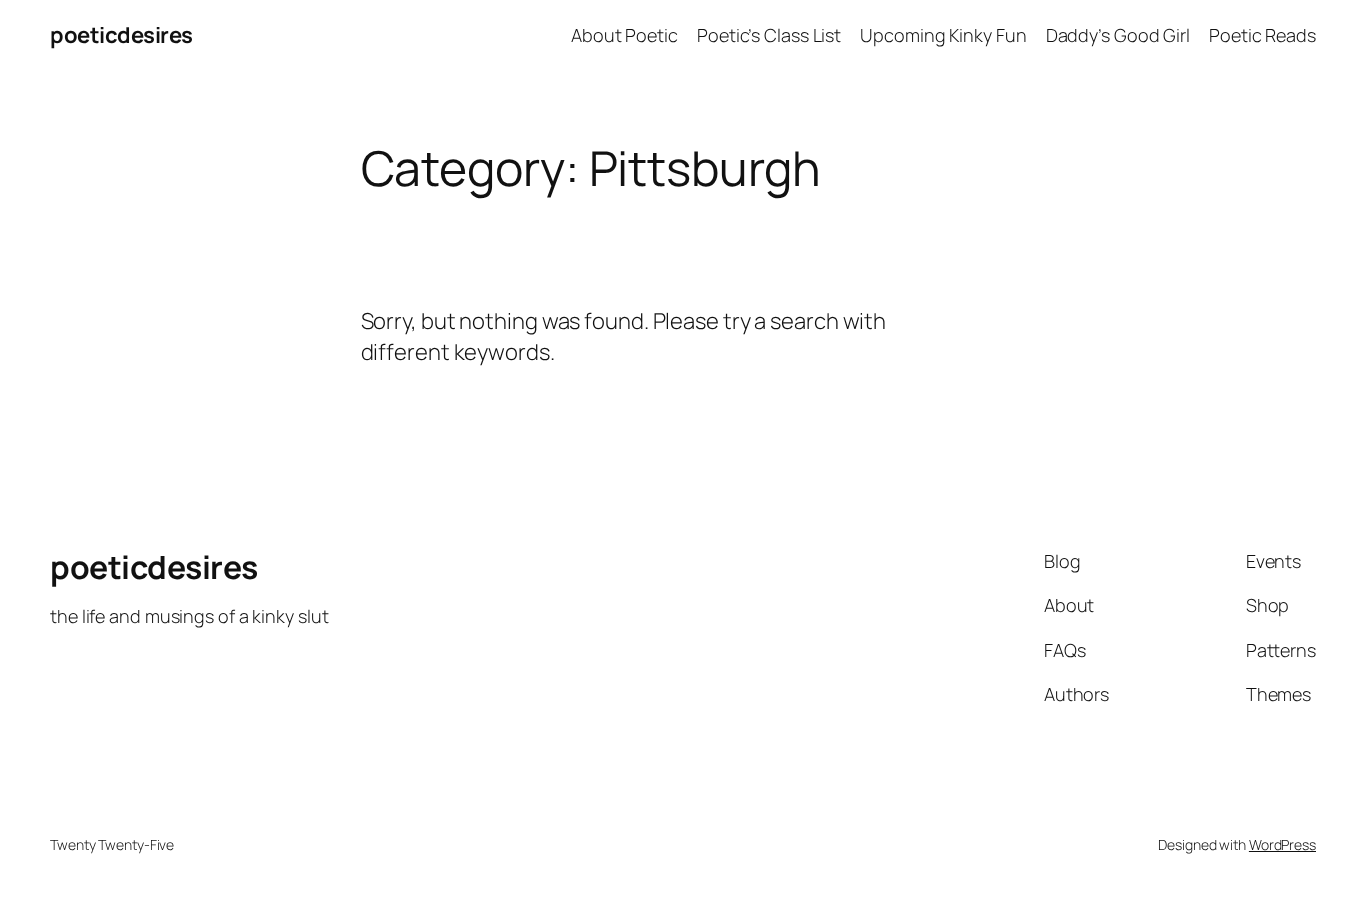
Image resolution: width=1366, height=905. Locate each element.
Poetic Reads (1262, 35)
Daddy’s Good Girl (1118, 35)
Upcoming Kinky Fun (943, 35)
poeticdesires (121, 35)
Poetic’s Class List (769, 35)
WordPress (1282, 844)
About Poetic (624, 35)
